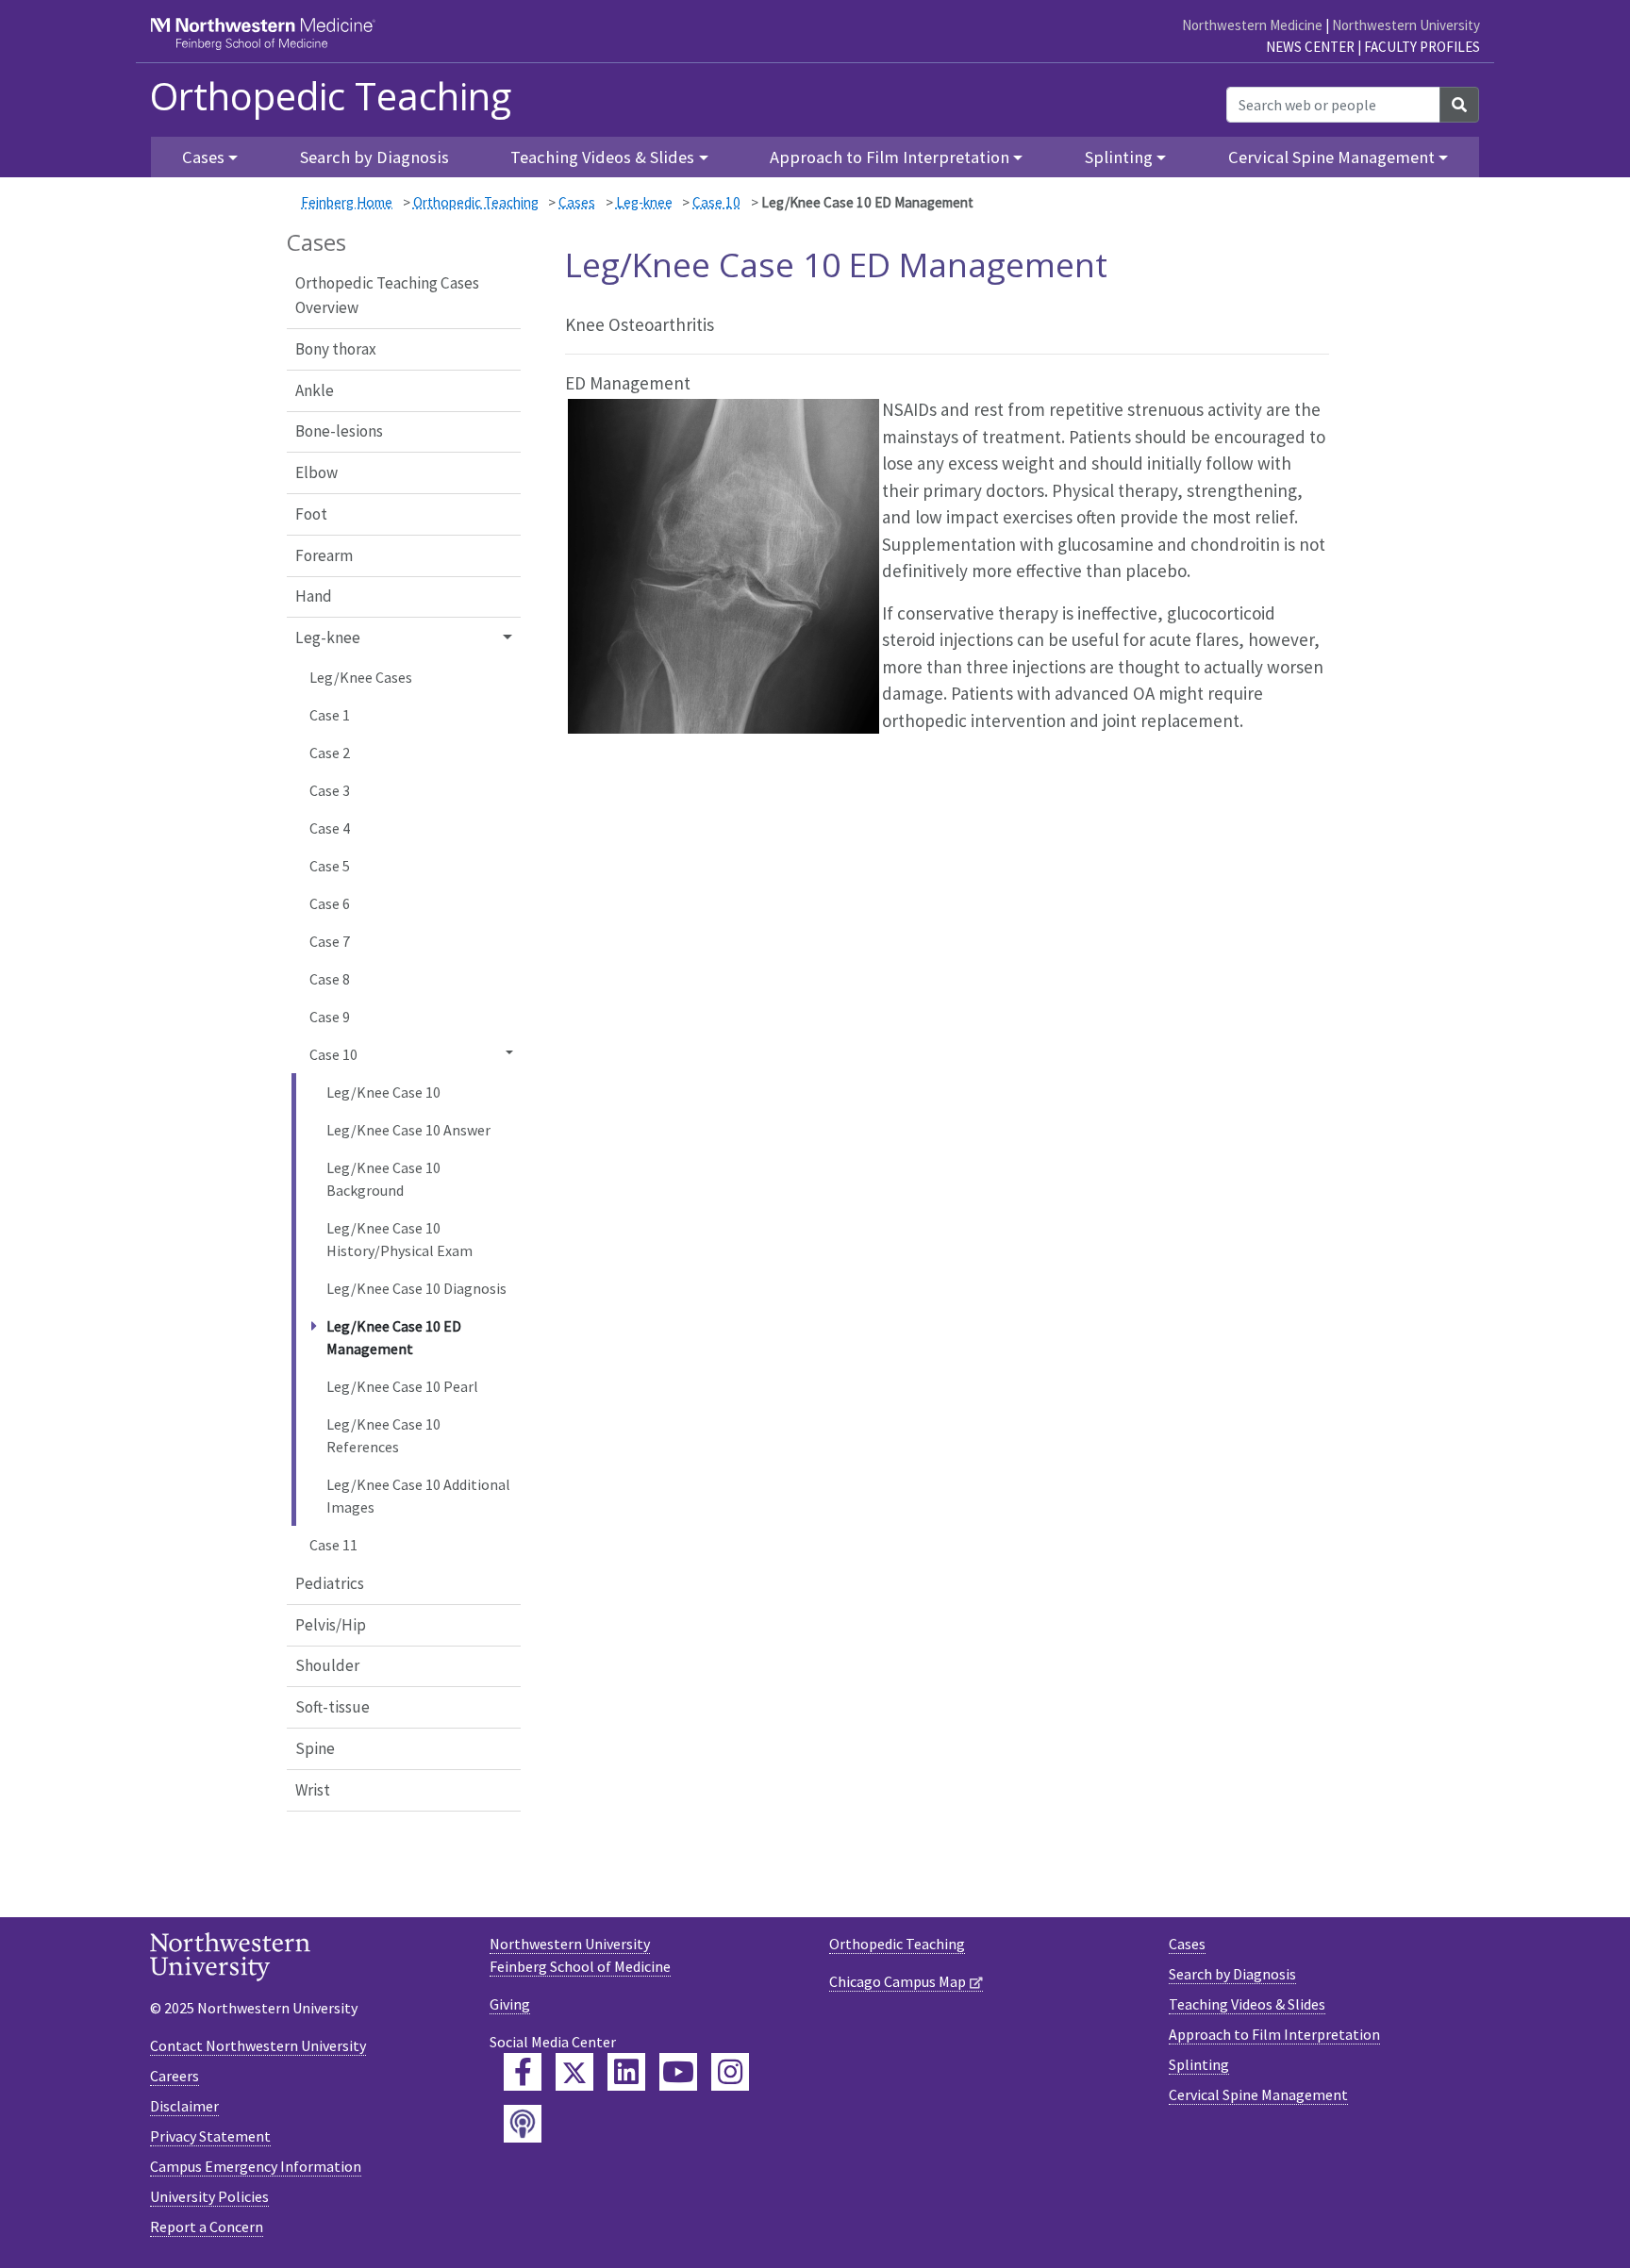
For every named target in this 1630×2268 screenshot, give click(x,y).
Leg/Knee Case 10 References (383, 1435)
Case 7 (330, 941)
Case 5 (330, 866)
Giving (510, 2004)
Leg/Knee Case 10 (383, 1092)
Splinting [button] (1119, 157)
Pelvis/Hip (331, 1625)
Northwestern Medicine (1252, 25)
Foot (311, 514)
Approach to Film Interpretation (1274, 2034)
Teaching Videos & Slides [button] (602, 157)
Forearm (324, 555)
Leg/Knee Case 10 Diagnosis (416, 1288)
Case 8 (330, 979)
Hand (314, 596)
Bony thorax (336, 349)
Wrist (313, 1790)
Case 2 (330, 753)
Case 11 (333, 1545)
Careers (175, 2076)
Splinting (1199, 2064)
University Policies (209, 2196)
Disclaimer (184, 2106)
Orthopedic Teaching (331, 96)
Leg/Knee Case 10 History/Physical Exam (399, 1239)
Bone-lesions (339, 431)
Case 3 (330, 790)
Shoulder (327, 1665)
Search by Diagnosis (374, 157)
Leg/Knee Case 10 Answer (408, 1130)
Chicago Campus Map (898, 1981)
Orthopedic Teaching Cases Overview (387, 295)
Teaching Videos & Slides (1247, 2004)
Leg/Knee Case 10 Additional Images (418, 1496)
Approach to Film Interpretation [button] (890, 157)
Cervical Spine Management (1258, 2094)
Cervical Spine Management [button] (1331, 157)
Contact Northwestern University (258, 2045)
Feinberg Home (347, 202)
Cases (577, 202)
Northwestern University (1406, 25)
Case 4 (330, 828)
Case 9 (330, 1017)
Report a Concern (207, 2227)
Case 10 (716, 202)
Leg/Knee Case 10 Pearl (402, 1386)
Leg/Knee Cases (361, 677)
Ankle (315, 390)
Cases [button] (203, 157)
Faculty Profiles (1422, 47)
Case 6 (330, 903)
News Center (1310, 47)
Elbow (316, 472)
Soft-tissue (333, 1707)
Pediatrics (330, 1583)
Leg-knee (644, 202)
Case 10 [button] (333, 1054)
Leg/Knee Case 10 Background (383, 1179)
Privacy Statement (210, 2136)
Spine (315, 1748)
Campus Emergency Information (256, 2166)
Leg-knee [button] (328, 637)
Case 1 (330, 715)
